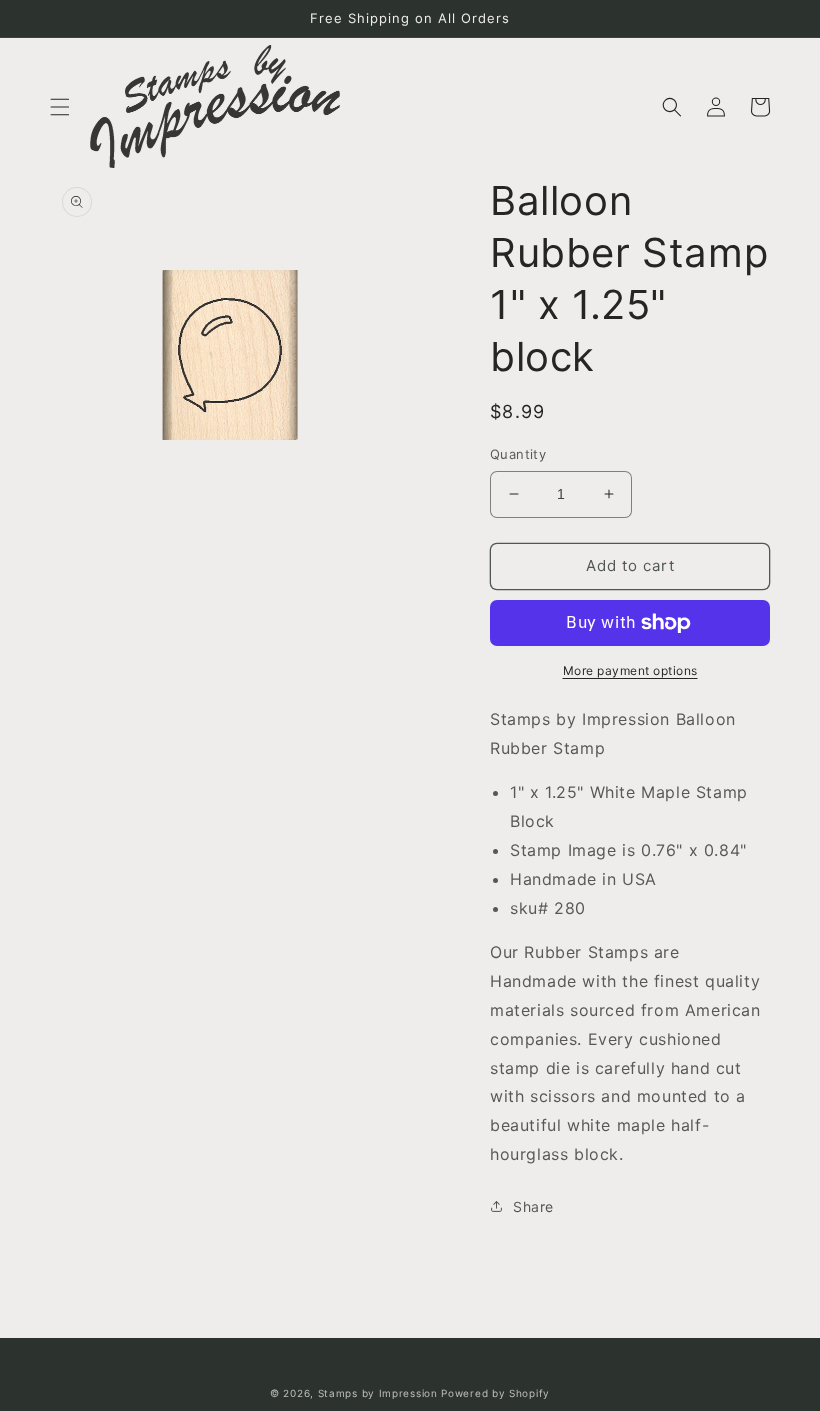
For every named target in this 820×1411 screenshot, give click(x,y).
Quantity (518, 454)
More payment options (630, 670)
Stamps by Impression (378, 1393)
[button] (60, 107)
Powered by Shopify (495, 1393)
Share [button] (533, 1206)
